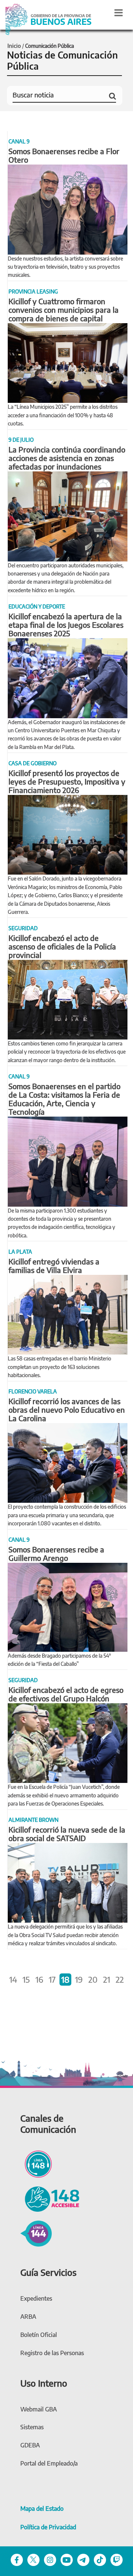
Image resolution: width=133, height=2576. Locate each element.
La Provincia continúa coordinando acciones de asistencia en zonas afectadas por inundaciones (67, 458)
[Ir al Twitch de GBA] (117, 2559)
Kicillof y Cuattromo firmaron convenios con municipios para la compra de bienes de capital (64, 310)
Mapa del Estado (42, 2509)
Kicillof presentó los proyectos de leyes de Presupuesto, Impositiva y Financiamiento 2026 (67, 781)
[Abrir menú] (119, 13)
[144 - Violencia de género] (36, 2232)
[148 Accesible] (50, 2198)
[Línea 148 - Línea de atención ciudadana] (36, 2163)
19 (79, 1979)
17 (52, 1979)
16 (39, 1979)
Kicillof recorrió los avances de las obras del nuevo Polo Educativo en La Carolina (67, 1410)
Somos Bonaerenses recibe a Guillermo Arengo (56, 1554)
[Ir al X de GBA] (33, 2559)
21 (107, 1979)
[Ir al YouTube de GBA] (67, 2559)
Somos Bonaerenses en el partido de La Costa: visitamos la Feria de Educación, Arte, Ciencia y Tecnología (64, 1099)
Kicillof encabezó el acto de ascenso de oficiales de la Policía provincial (62, 946)
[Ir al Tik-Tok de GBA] (100, 2559)
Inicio (14, 46)
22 (120, 1979)
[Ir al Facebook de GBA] (17, 2559)
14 (13, 1979)
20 (93, 1979)
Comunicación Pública (50, 46)
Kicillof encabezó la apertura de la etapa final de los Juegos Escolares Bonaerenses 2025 (66, 625)
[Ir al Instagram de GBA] (50, 2559)
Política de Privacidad (48, 2527)
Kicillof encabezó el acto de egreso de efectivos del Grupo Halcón (66, 1694)
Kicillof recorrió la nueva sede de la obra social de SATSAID (67, 1834)
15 (26, 1979)
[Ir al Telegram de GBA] (83, 2559)
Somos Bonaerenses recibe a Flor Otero (64, 155)
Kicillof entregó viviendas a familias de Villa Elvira (54, 1266)
